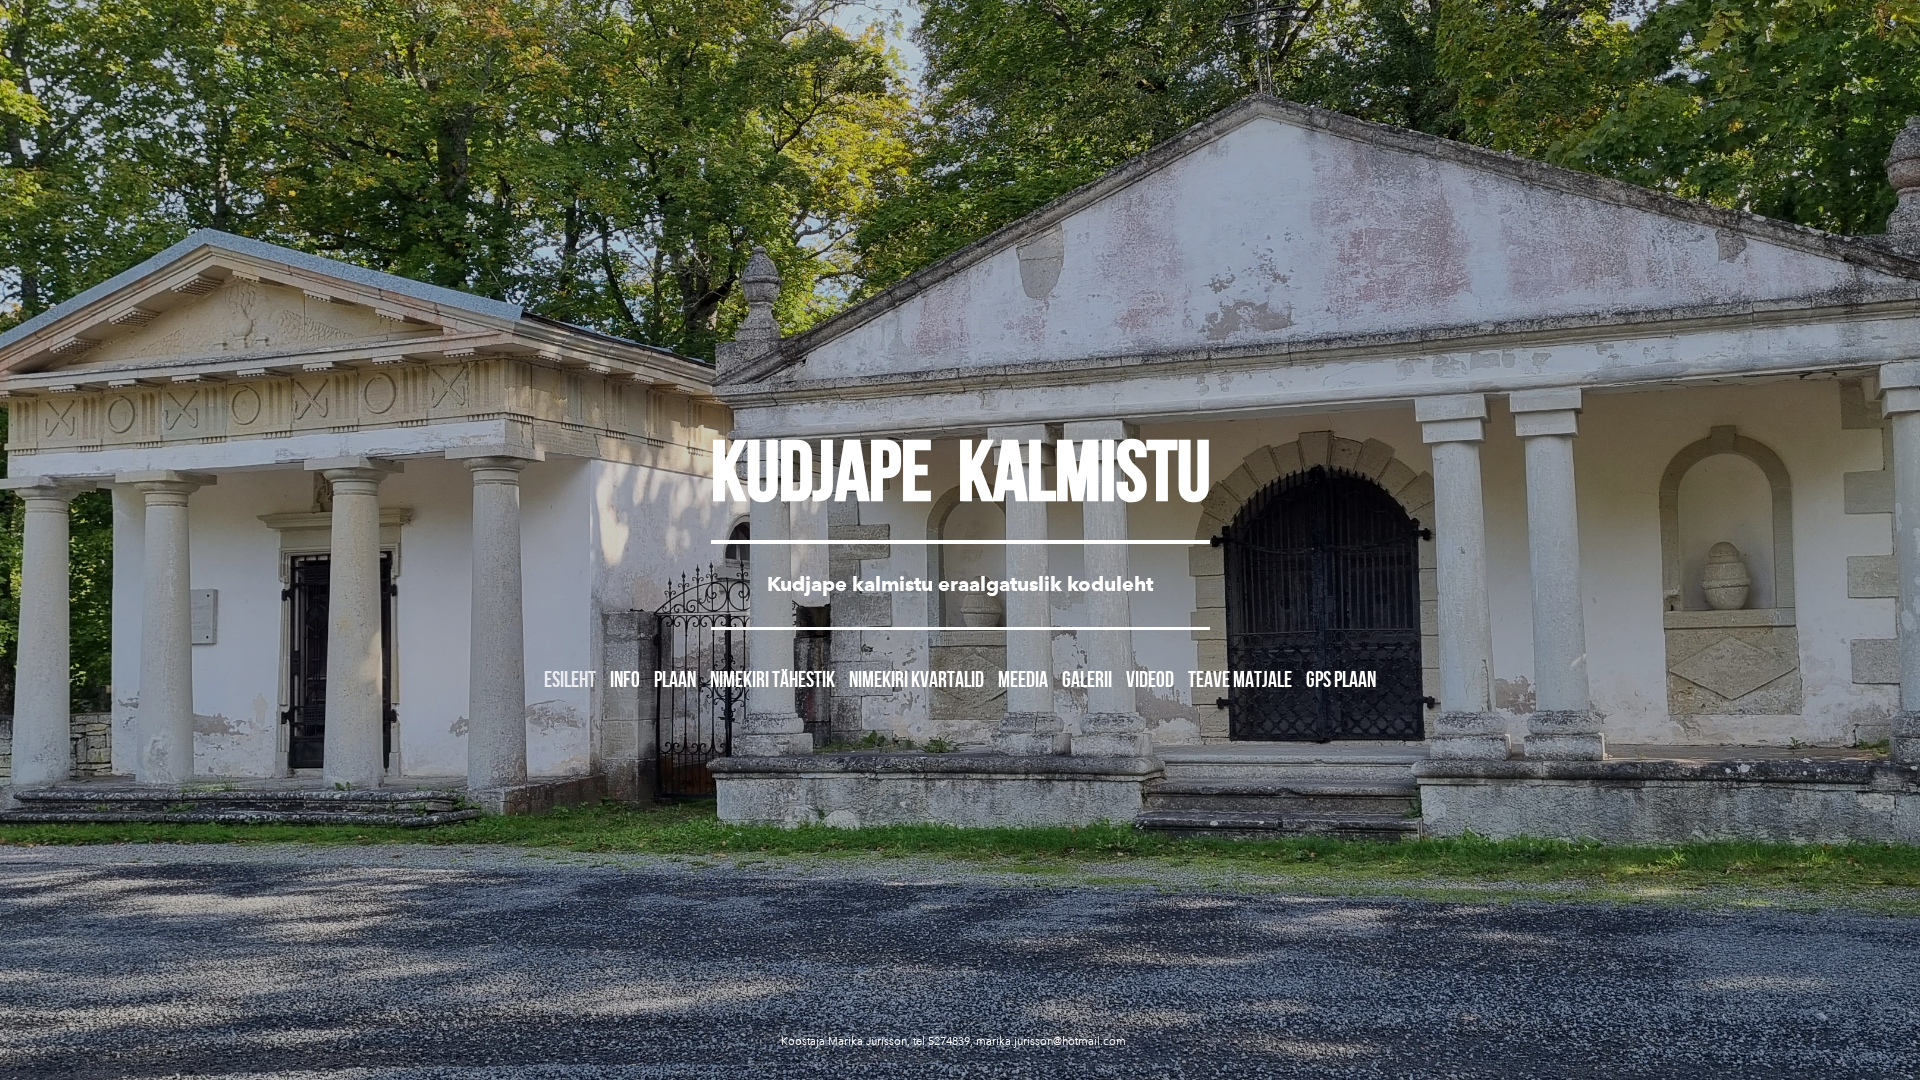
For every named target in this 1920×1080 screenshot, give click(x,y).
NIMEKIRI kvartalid (916, 679)
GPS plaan (1341, 679)
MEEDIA (1023, 679)
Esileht (570, 679)
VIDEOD (1150, 679)
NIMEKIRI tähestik (772, 679)
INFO (625, 679)
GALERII (1087, 679)
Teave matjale (1240, 679)
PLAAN (675, 679)
